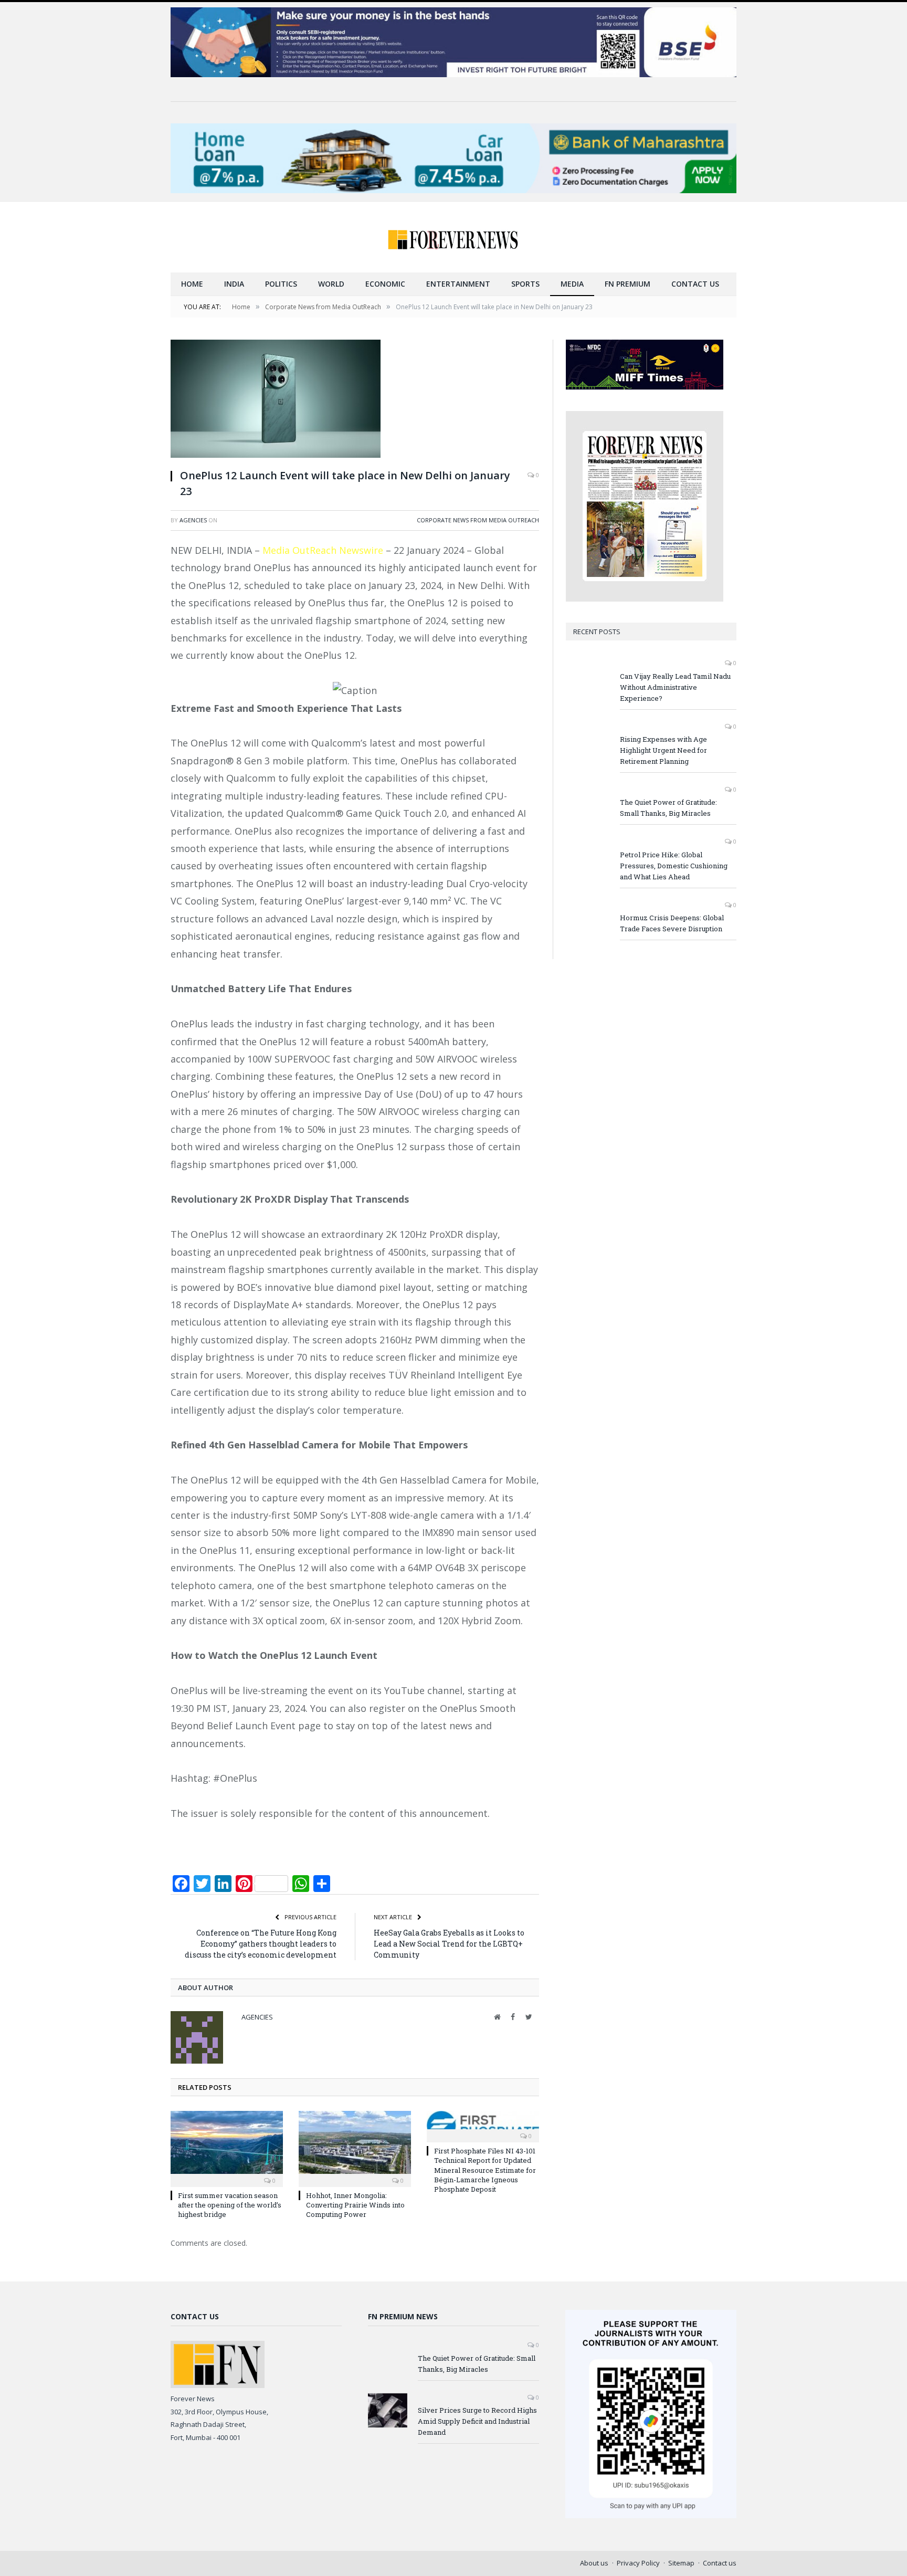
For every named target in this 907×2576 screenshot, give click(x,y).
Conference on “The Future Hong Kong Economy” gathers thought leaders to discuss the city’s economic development (261, 1944)
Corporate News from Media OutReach (478, 520)
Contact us (695, 284)
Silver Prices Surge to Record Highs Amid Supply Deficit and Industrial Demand (477, 2421)
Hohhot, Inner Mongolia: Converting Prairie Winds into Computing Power (355, 2205)
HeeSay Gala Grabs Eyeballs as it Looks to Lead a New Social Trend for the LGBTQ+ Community (449, 1944)
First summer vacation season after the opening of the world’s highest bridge (230, 2205)
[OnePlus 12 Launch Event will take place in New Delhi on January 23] (355, 400)
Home (192, 284)
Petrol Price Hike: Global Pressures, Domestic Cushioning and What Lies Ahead (674, 866)
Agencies (193, 520)
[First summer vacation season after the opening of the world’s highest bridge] (227, 2148)
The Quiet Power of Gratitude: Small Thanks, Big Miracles (668, 808)
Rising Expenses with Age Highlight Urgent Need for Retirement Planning (663, 750)
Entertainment (458, 284)
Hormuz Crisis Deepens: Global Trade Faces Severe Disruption (672, 923)
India (234, 284)
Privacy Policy (638, 2563)
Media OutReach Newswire (323, 550)
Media (572, 284)
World (331, 284)
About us (594, 2563)
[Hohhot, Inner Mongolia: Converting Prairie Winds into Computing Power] (355, 2148)
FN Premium (627, 284)
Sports (525, 284)
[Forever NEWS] (454, 237)
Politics (281, 284)
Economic (385, 284)
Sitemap (681, 2563)
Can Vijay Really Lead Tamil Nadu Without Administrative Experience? (675, 687)
